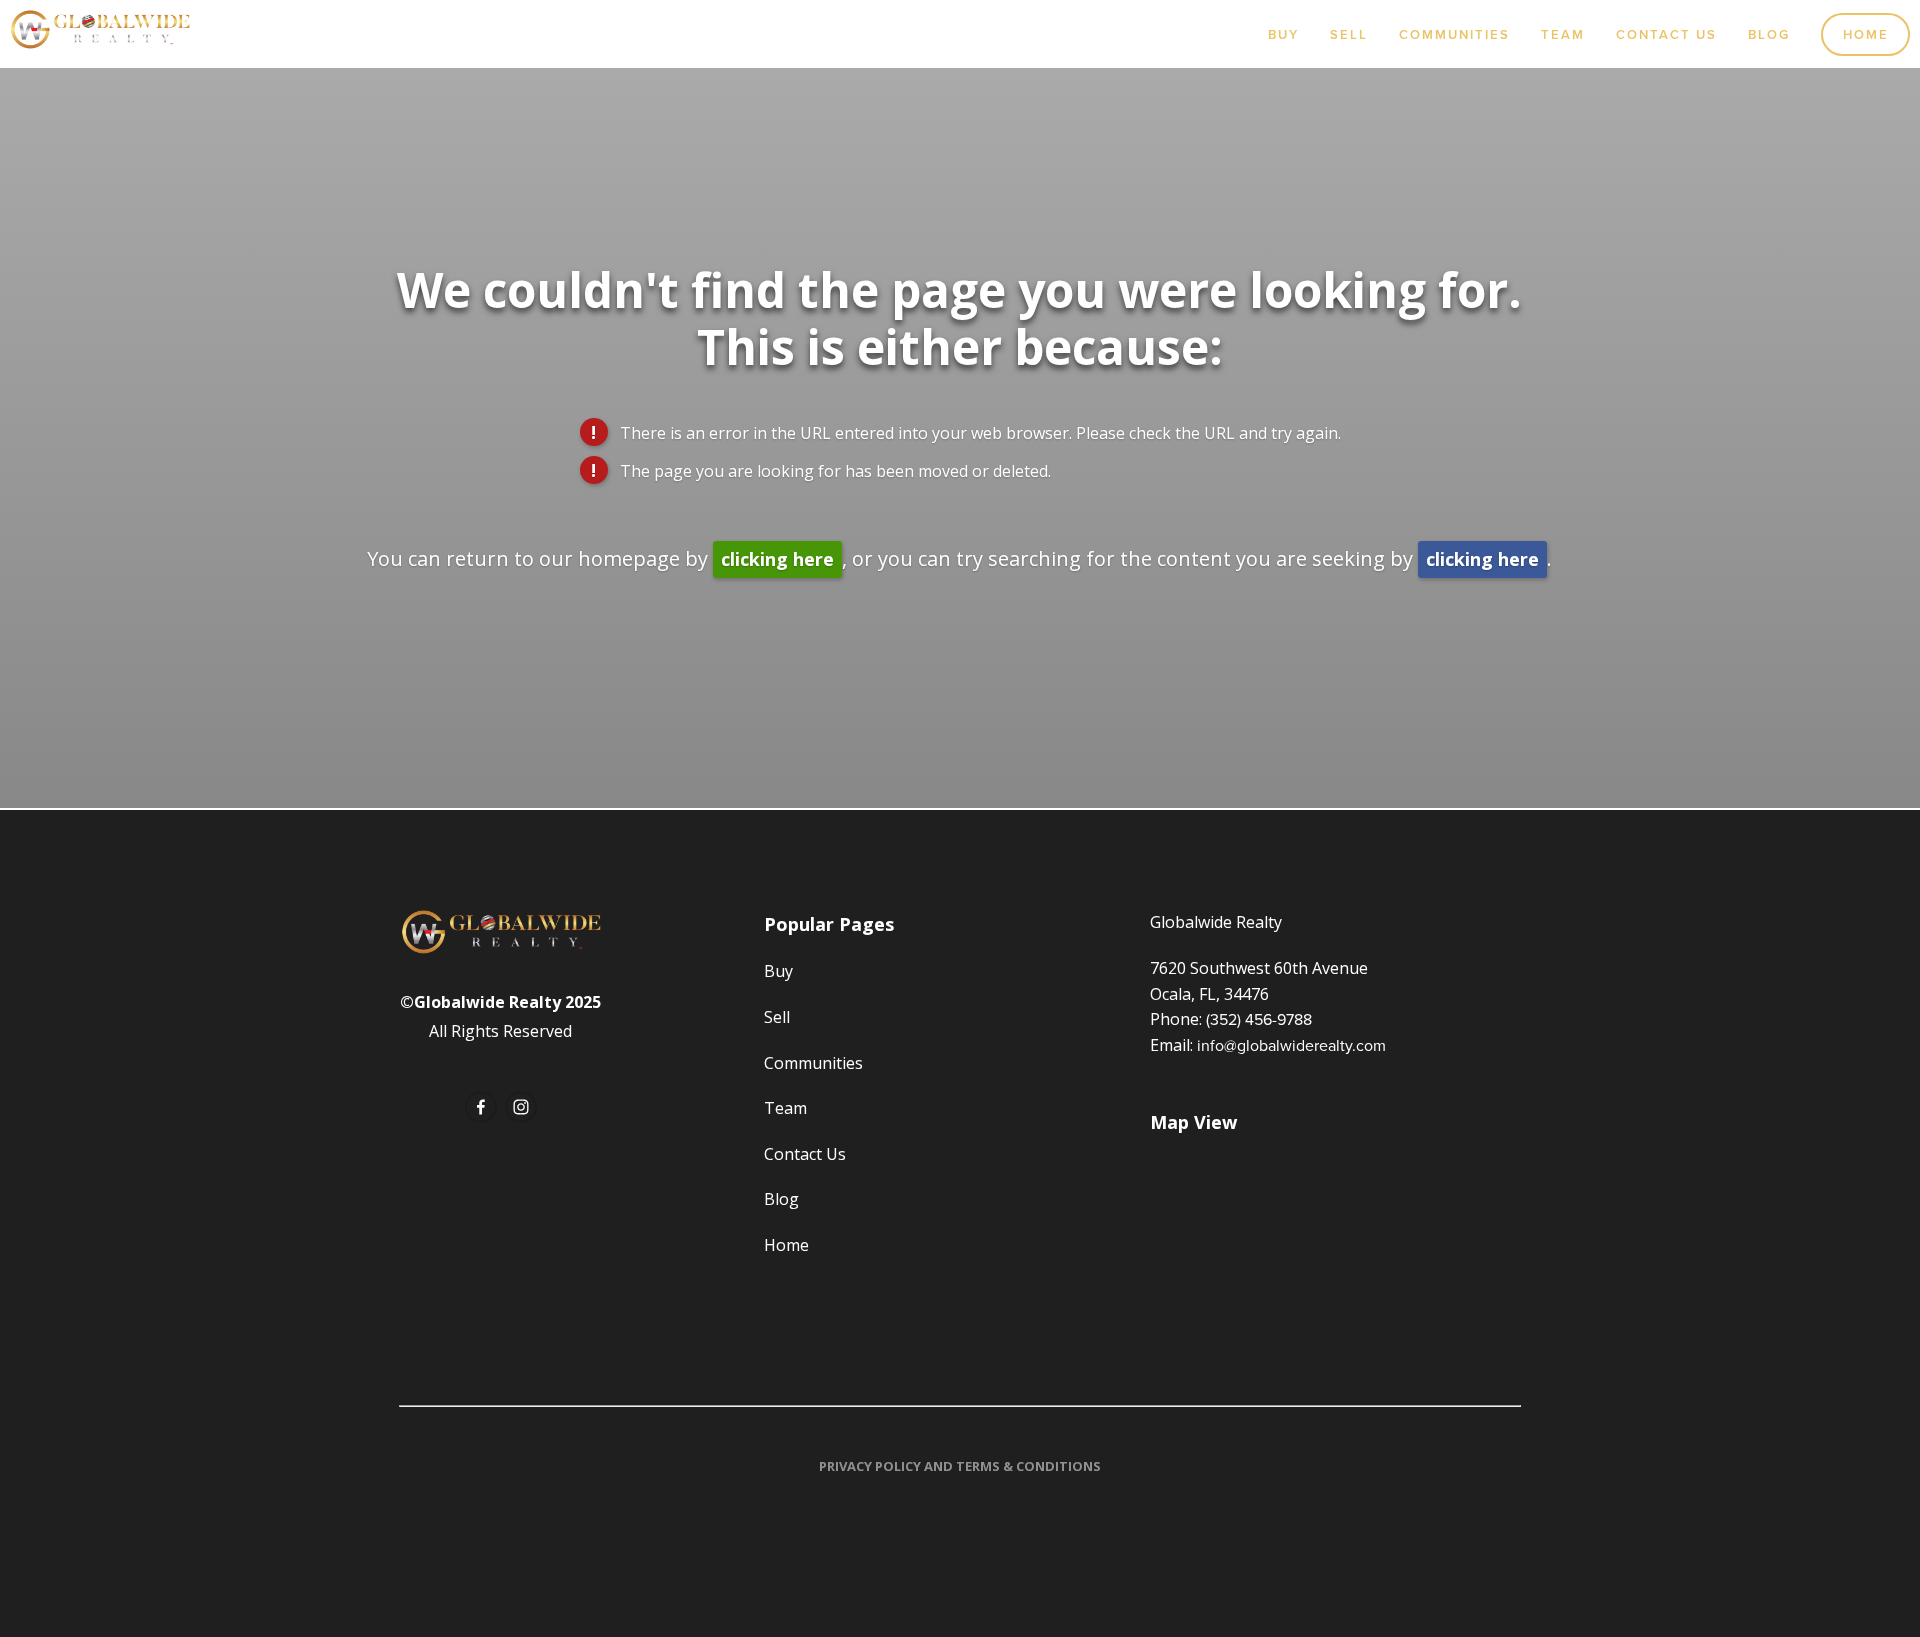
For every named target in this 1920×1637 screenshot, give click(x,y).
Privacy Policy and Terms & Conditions (960, 1466)
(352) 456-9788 (1259, 1019)
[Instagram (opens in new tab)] (521, 1107)
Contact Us (1666, 34)
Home (1866, 34)
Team (1563, 34)
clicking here (777, 559)
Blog (1769, 34)
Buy (1283, 34)
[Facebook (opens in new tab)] (481, 1107)
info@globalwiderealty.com (1291, 1045)
